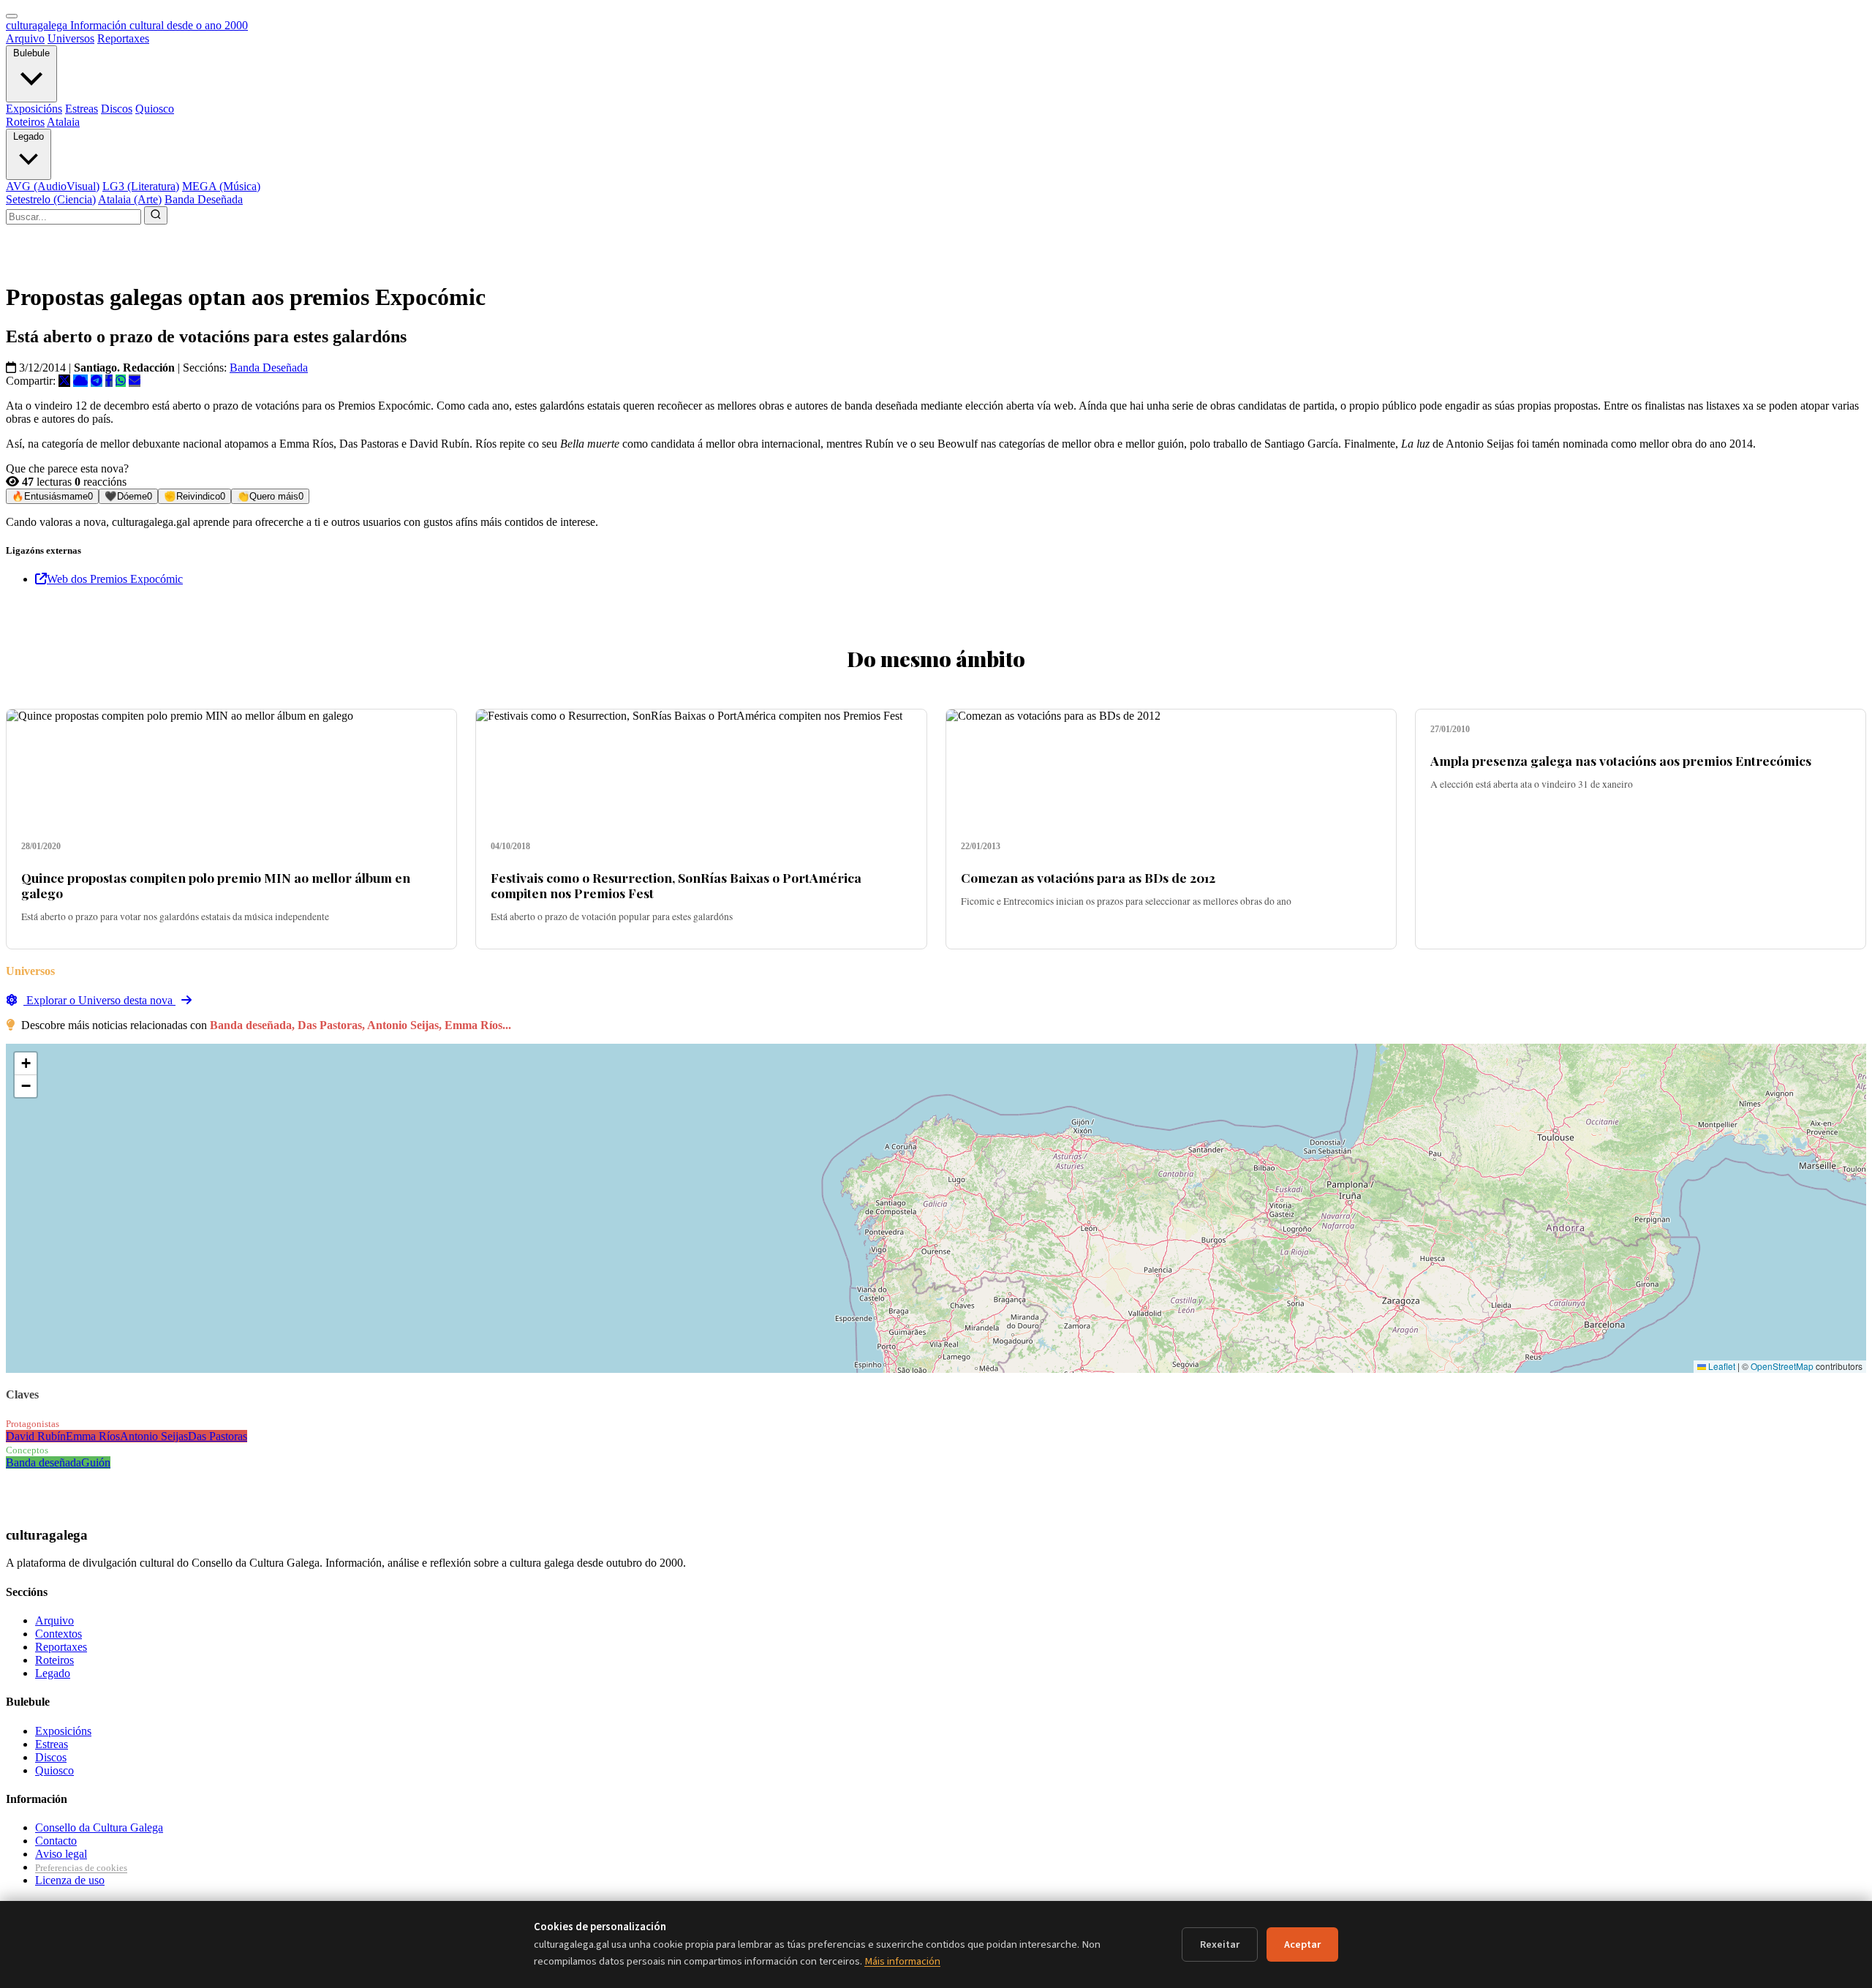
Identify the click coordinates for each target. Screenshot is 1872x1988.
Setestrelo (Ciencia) (51, 199)
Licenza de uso (70, 1880)
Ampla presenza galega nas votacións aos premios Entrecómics (1621, 760)
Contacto (56, 1841)
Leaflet (1721, 1366)
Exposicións (34, 109)
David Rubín (36, 1436)
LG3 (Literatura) (141, 186)
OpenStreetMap (1782, 1366)
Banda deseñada (44, 1462)
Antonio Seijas (154, 1436)
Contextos (58, 1634)
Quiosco (155, 109)
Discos (117, 109)
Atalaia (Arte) (130, 199)
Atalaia (63, 122)
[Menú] (12, 16)
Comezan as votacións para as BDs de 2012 (1088, 877)
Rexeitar (1220, 1944)
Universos (71, 38)
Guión (96, 1462)
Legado (29, 136)
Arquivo (25, 38)
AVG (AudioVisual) (53, 186)
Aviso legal (61, 1854)
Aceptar (1302, 1944)
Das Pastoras (218, 1436)
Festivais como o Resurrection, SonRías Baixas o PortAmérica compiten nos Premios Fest (676, 885)
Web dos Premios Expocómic (115, 579)
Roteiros (25, 122)
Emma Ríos (93, 1436)
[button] (26, 1064)
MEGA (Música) (221, 186)
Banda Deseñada (204, 199)
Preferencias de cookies (81, 1868)
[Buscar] (156, 215)
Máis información (902, 1961)
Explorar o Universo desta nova (99, 1000)
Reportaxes (123, 38)
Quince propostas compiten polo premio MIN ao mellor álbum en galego (216, 885)
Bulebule (31, 53)
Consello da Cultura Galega (99, 1827)
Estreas (82, 109)
